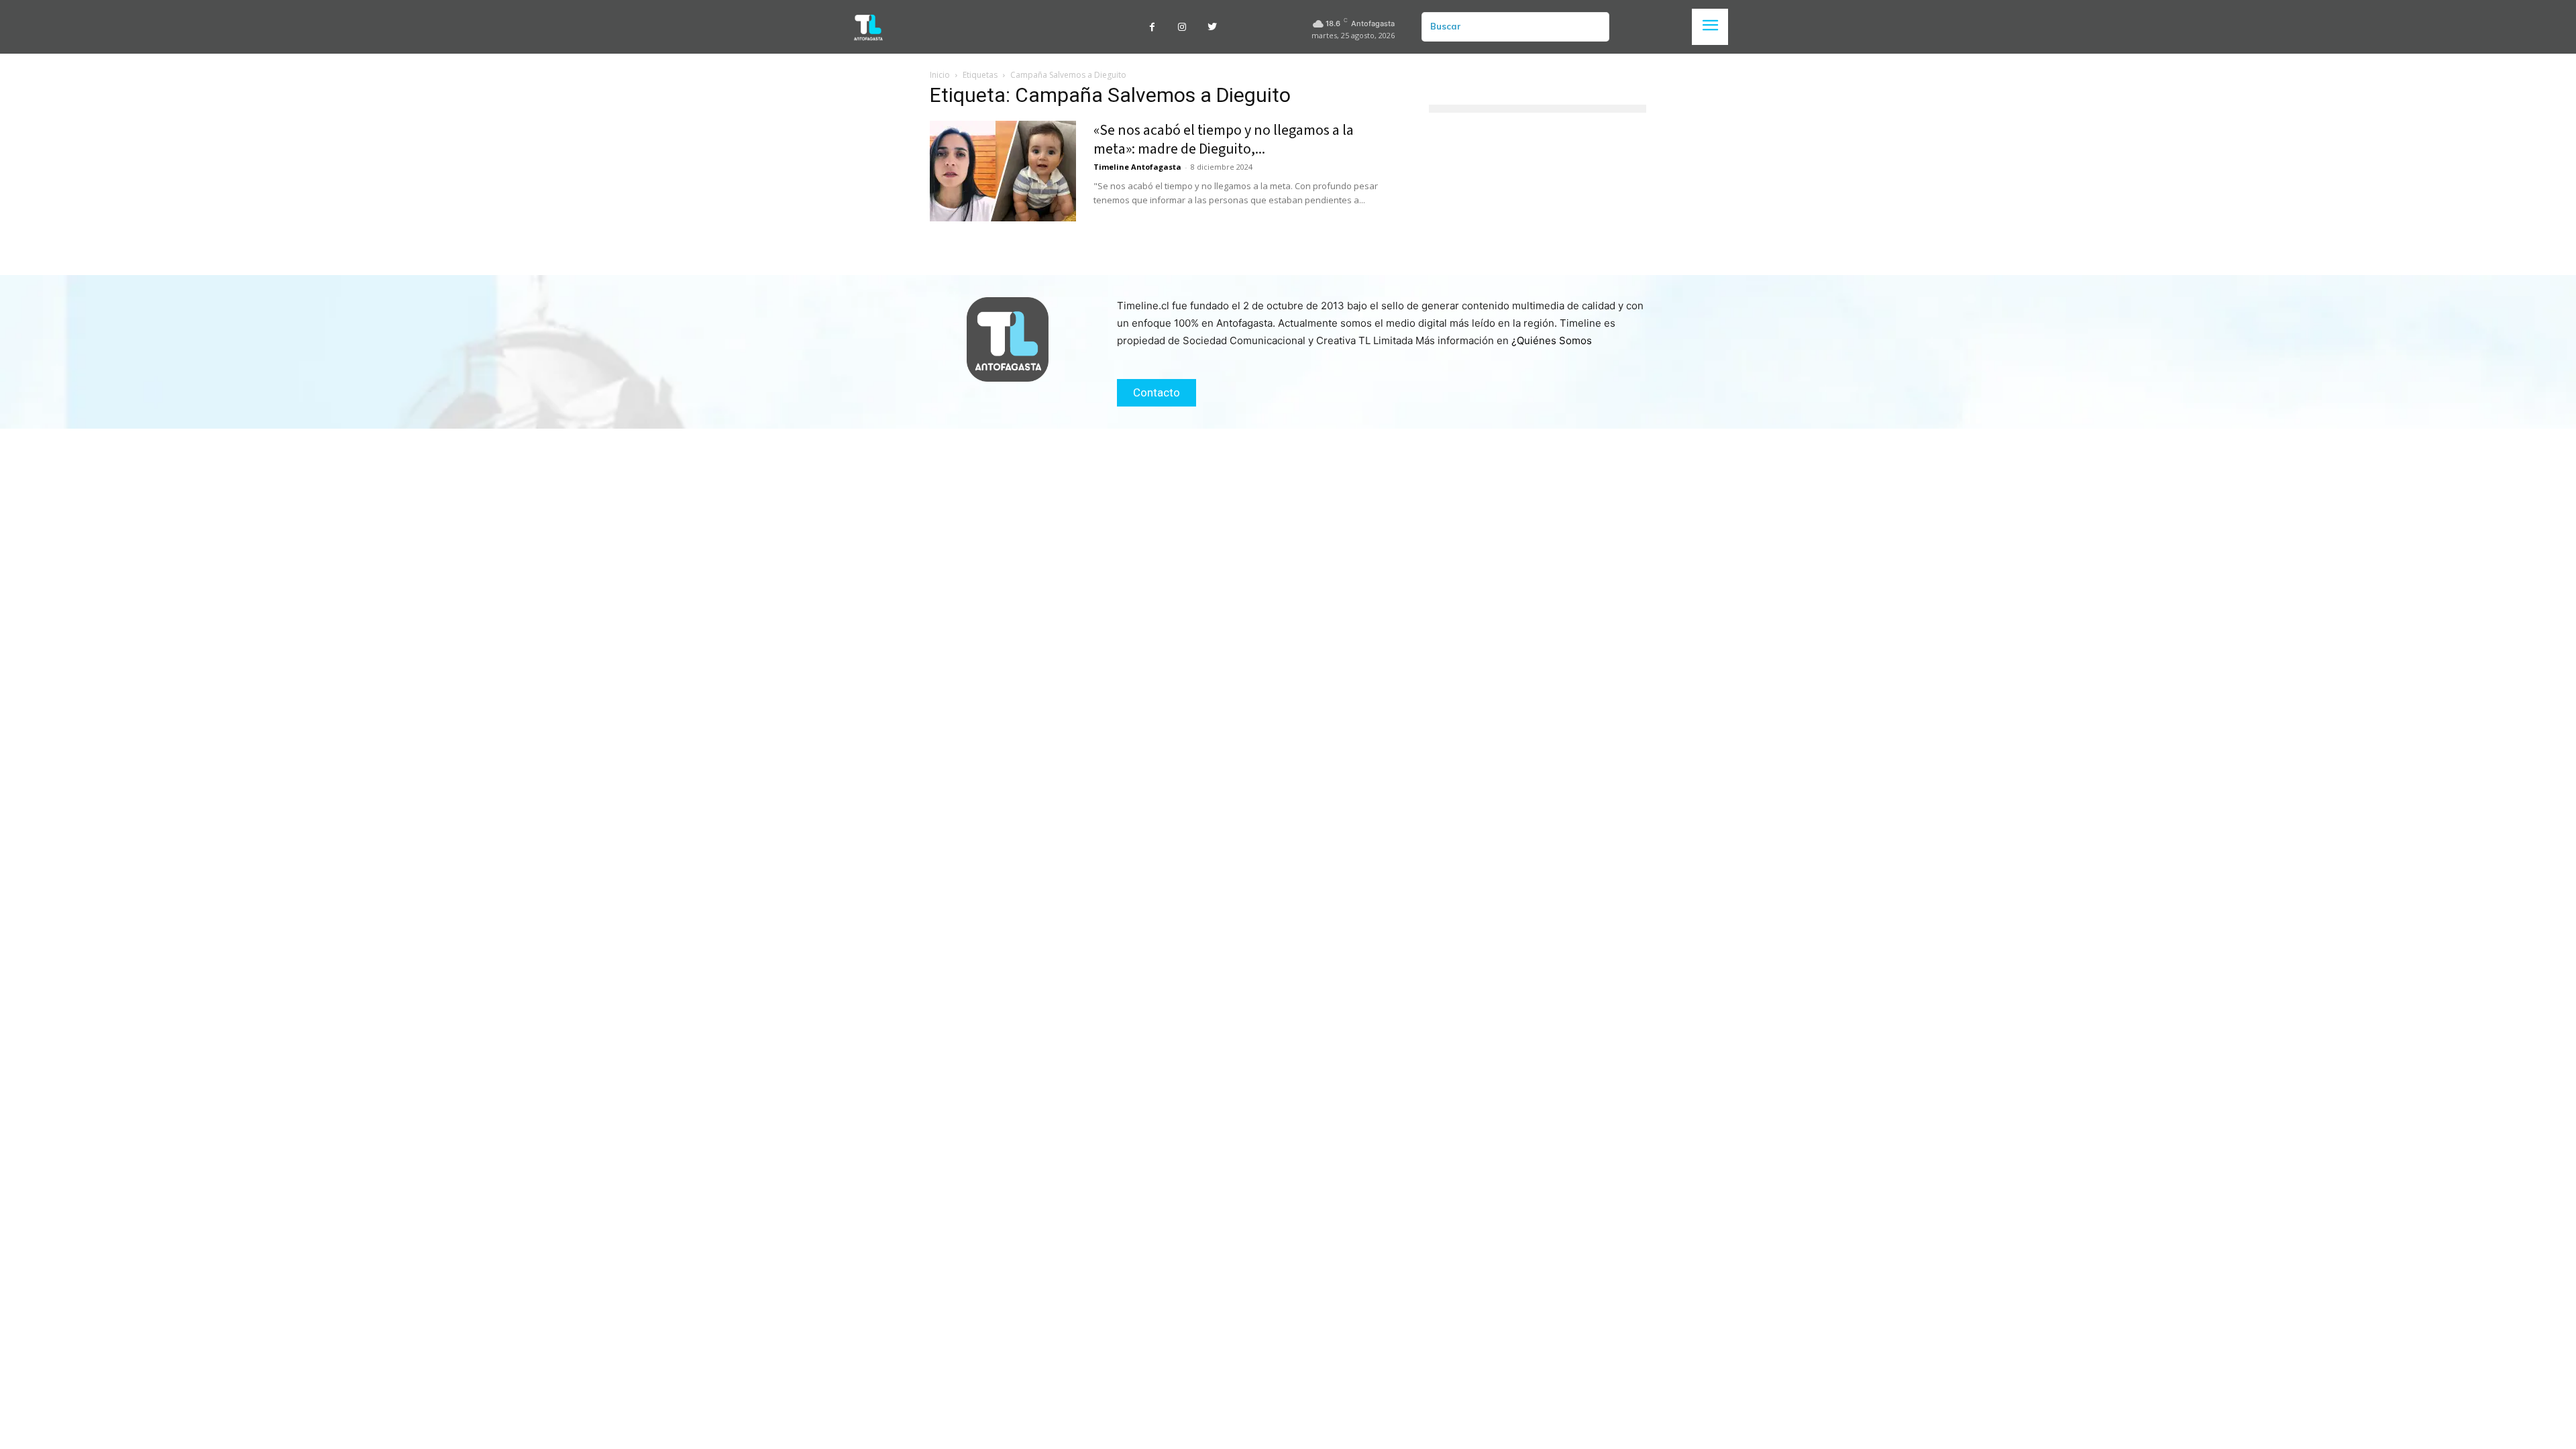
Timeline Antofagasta (1137, 167)
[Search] (1594, 27)
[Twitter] (1213, 27)
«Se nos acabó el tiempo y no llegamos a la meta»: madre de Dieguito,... (1224, 140)
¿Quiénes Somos (1552, 340)
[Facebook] (1152, 27)
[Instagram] (1182, 27)
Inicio (940, 75)
